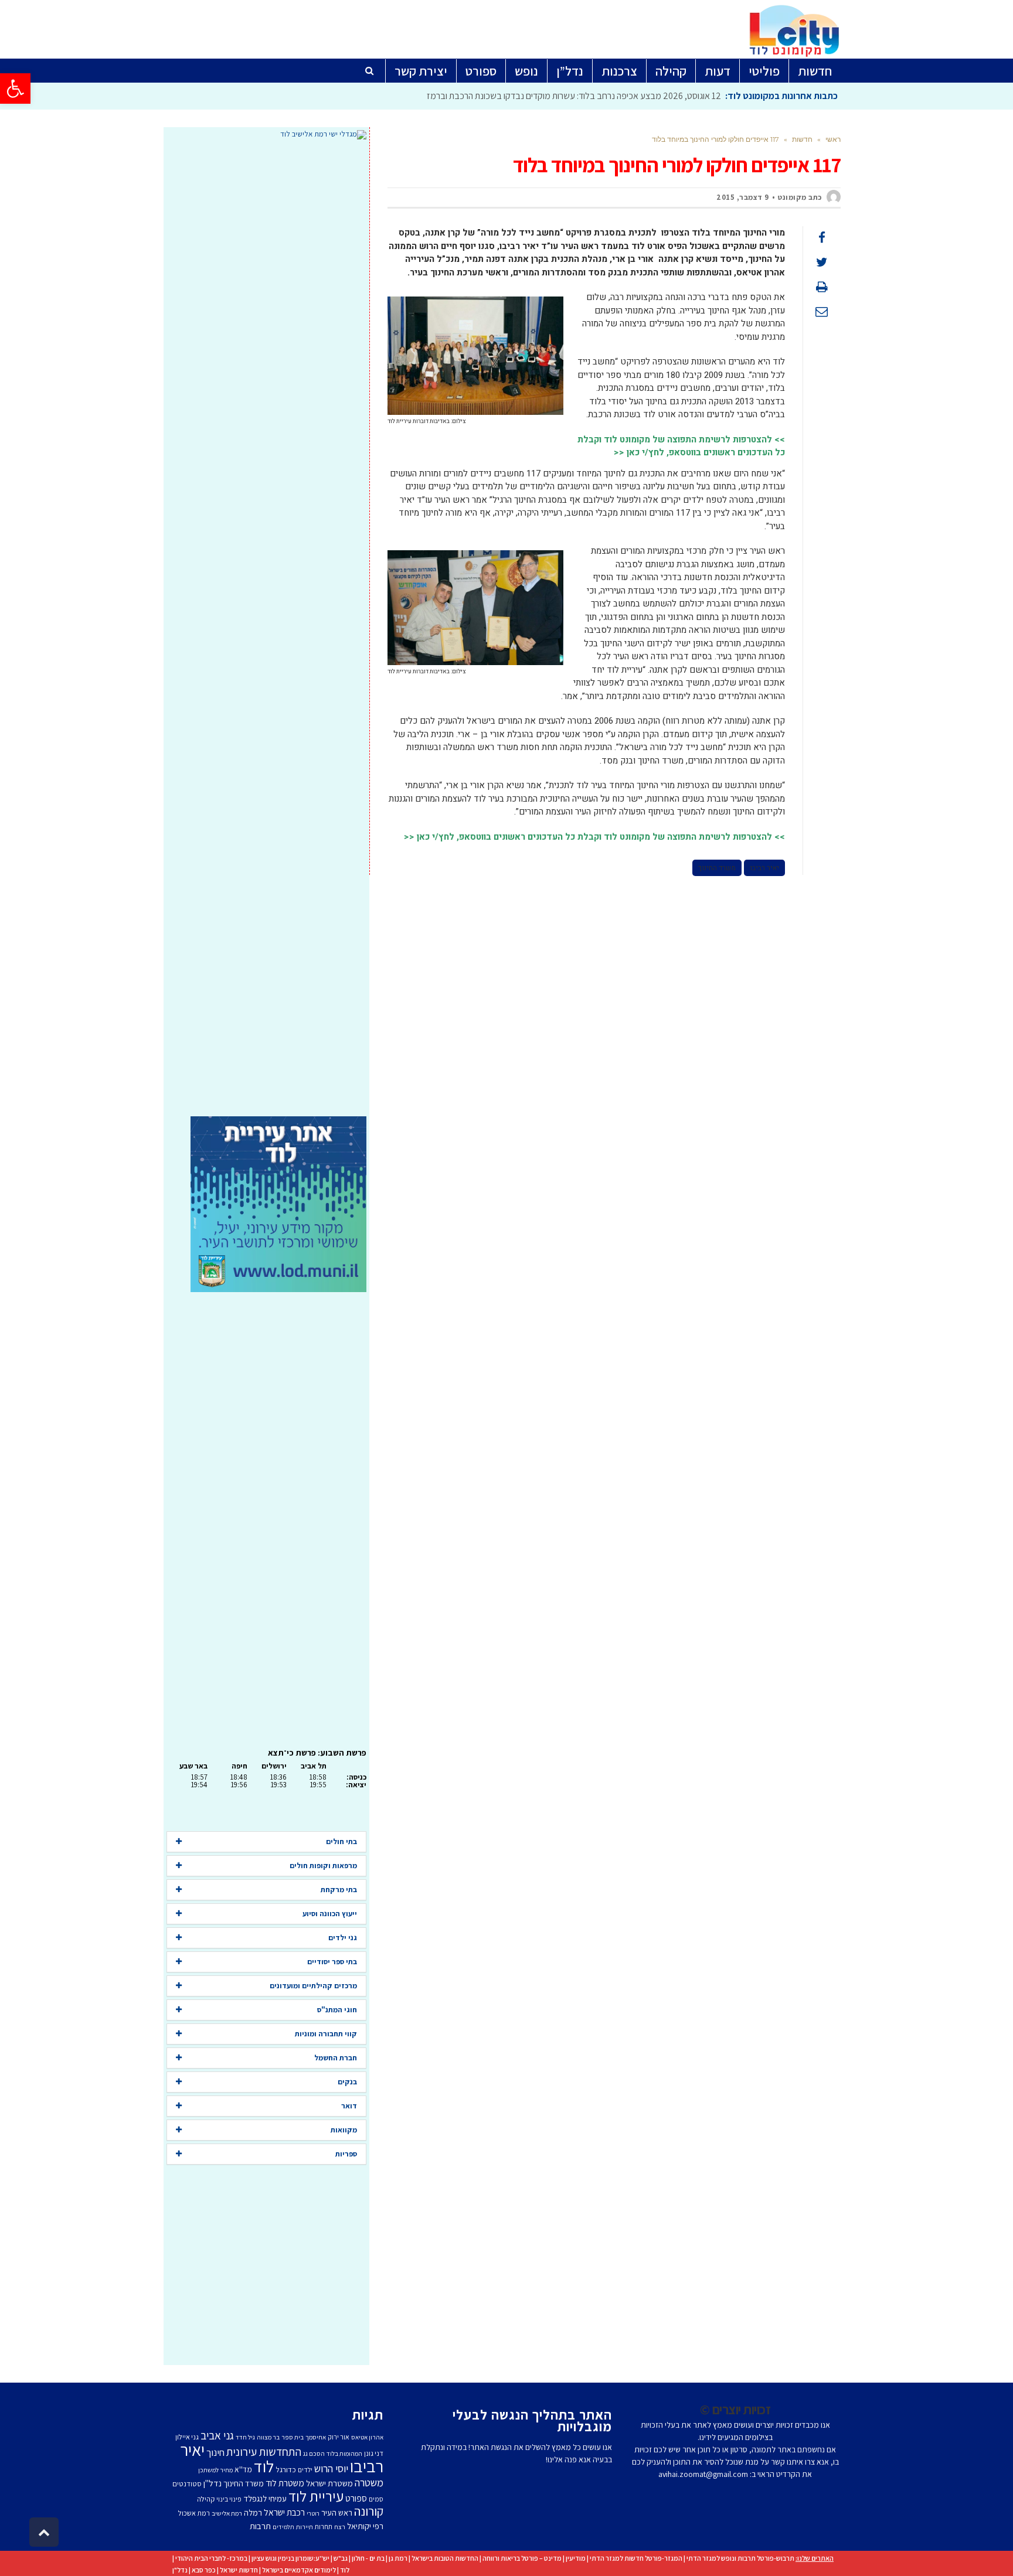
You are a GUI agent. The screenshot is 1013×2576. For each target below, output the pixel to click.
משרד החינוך (717, 868)
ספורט (356, 2498)
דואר (349, 2106)
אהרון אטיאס (367, 2437)
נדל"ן (180, 2570)
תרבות (260, 2526)
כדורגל (286, 2469)
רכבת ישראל (284, 2512)
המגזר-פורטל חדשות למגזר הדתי (636, 2558)
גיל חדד (245, 2437)
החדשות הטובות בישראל (445, 2558)
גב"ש (341, 2558)
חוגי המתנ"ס (337, 2010)
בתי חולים (341, 1841)
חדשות (802, 139)
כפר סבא (204, 2570)
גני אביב (217, 2435)
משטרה (369, 2482)
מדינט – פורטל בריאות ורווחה (522, 2558)
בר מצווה (268, 2437)
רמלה (253, 2512)
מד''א (243, 2469)
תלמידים (283, 2527)
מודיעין (576, 2558)
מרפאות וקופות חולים (323, 1865)
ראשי (833, 139)
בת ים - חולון (368, 2558)
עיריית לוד (316, 2496)
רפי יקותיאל (365, 2526)
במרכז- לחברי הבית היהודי (211, 2558)
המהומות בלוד (344, 2454)
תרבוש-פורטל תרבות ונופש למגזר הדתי (740, 2558)
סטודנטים (187, 2484)
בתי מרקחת (339, 1890)
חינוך (215, 2452)
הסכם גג (314, 2454)
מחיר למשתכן (215, 2470)
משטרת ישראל (329, 2483)
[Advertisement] (266, 628)
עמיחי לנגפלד (265, 2498)
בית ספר (293, 2437)
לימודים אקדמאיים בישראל (299, 2570)
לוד (264, 2466)
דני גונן (374, 2453)
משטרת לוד (285, 2483)
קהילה (206, 2499)
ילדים (305, 2470)
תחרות (324, 2526)
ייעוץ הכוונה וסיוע (330, 1914)
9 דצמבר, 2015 (743, 197)
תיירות (305, 2527)
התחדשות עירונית (264, 2452)
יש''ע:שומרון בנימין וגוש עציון (290, 2558)
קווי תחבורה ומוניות (326, 2034)
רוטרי (313, 2513)
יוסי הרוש (331, 2468)
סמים (376, 2499)
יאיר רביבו (764, 868)
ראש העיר (337, 2512)
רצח (340, 2527)
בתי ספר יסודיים (332, 1962)
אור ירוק (339, 2437)
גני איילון (187, 2437)
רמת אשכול (194, 2513)
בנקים (347, 2082)
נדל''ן (213, 2483)
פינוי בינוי (229, 2499)
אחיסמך (316, 2437)
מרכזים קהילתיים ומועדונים (313, 1986)
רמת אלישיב (227, 2513)
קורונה (369, 2511)
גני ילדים (343, 1938)
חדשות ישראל (239, 2570)
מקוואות (344, 2130)
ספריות (346, 2154)
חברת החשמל (336, 2058)
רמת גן (398, 2558)
